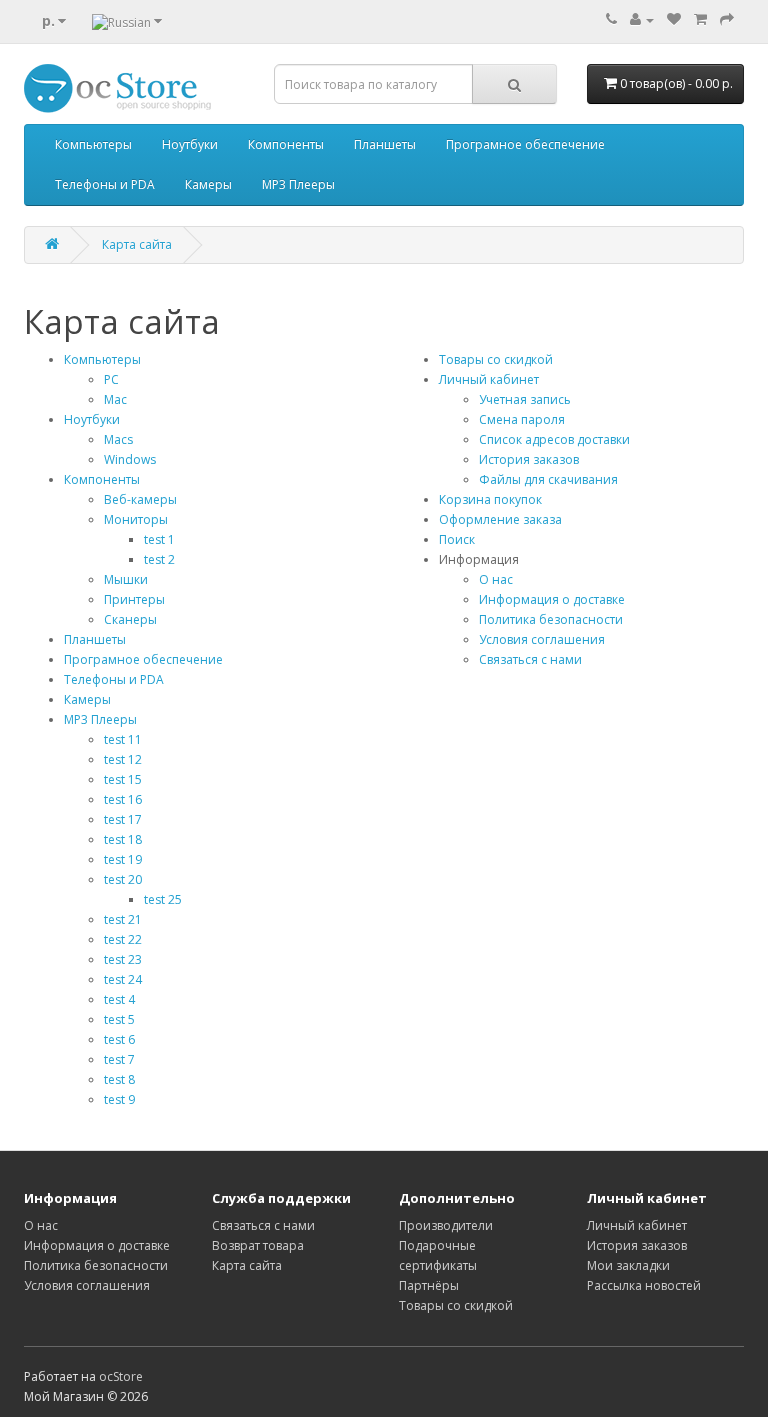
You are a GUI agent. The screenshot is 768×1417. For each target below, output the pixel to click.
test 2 (159, 559)
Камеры (208, 184)
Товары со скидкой (496, 359)
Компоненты (286, 144)
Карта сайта (137, 244)
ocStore (121, 1376)
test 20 (123, 879)
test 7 (119, 1059)
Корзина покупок (490, 499)
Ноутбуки (190, 144)
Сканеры (130, 619)
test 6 (119, 1039)
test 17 (123, 819)
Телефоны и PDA (105, 184)
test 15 (123, 779)
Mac (115, 399)
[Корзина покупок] (700, 19)
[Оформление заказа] (727, 19)
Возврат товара (258, 1245)
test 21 (123, 919)
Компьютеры (93, 144)
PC (111, 379)
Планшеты (385, 144)
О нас (496, 579)
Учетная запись (525, 399)
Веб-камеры (140, 499)
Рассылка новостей (644, 1285)
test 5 (119, 1019)
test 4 (119, 999)
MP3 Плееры (298, 184)
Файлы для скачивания (548, 479)
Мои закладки (628, 1265)
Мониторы (136, 519)
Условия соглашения (542, 639)
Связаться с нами (530, 659)
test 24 (123, 979)
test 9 (119, 1099)
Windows (130, 459)
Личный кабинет (489, 379)
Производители (446, 1225)
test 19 (123, 859)
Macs (118, 439)
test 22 (123, 939)
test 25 (163, 899)
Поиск (457, 539)
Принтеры (134, 599)
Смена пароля (522, 419)
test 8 (119, 1079)
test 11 (123, 739)
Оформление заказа (500, 519)
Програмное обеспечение (525, 144)
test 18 (123, 839)
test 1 (159, 539)
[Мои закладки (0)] (674, 19)
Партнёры (429, 1285)
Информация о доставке (552, 599)
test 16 (123, 799)
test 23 (123, 959)
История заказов (529, 459)
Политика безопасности (551, 619)
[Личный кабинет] (642, 19)
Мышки (126, 579)
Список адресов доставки (554, 439)
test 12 (123, 759)
